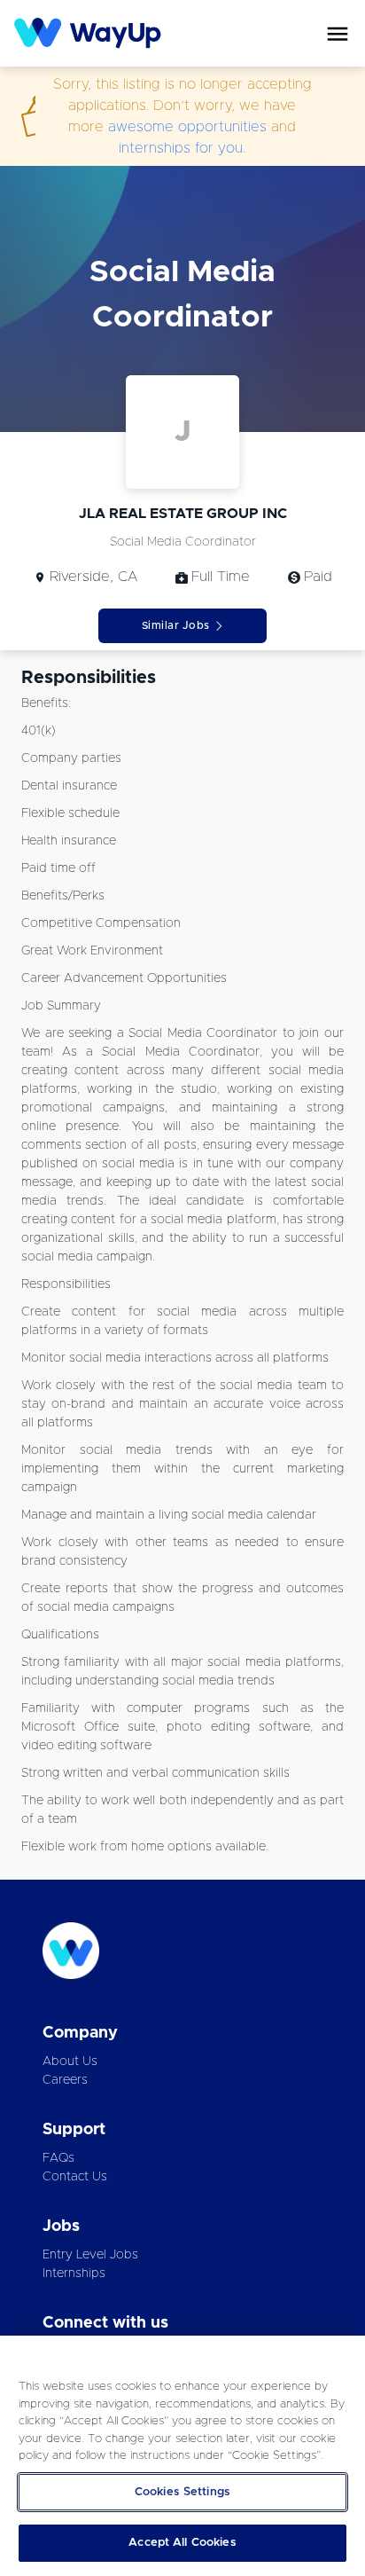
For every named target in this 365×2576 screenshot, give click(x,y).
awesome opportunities (187, 127)
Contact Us (75, 2177)
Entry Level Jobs (90, 2255)
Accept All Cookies (182, 2543)
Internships (74, 2274)
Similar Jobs (176, 625)
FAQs (58, 2158)
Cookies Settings (182, 2492)
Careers (65, 2080)
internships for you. (182, 148)
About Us (70, 2062)
